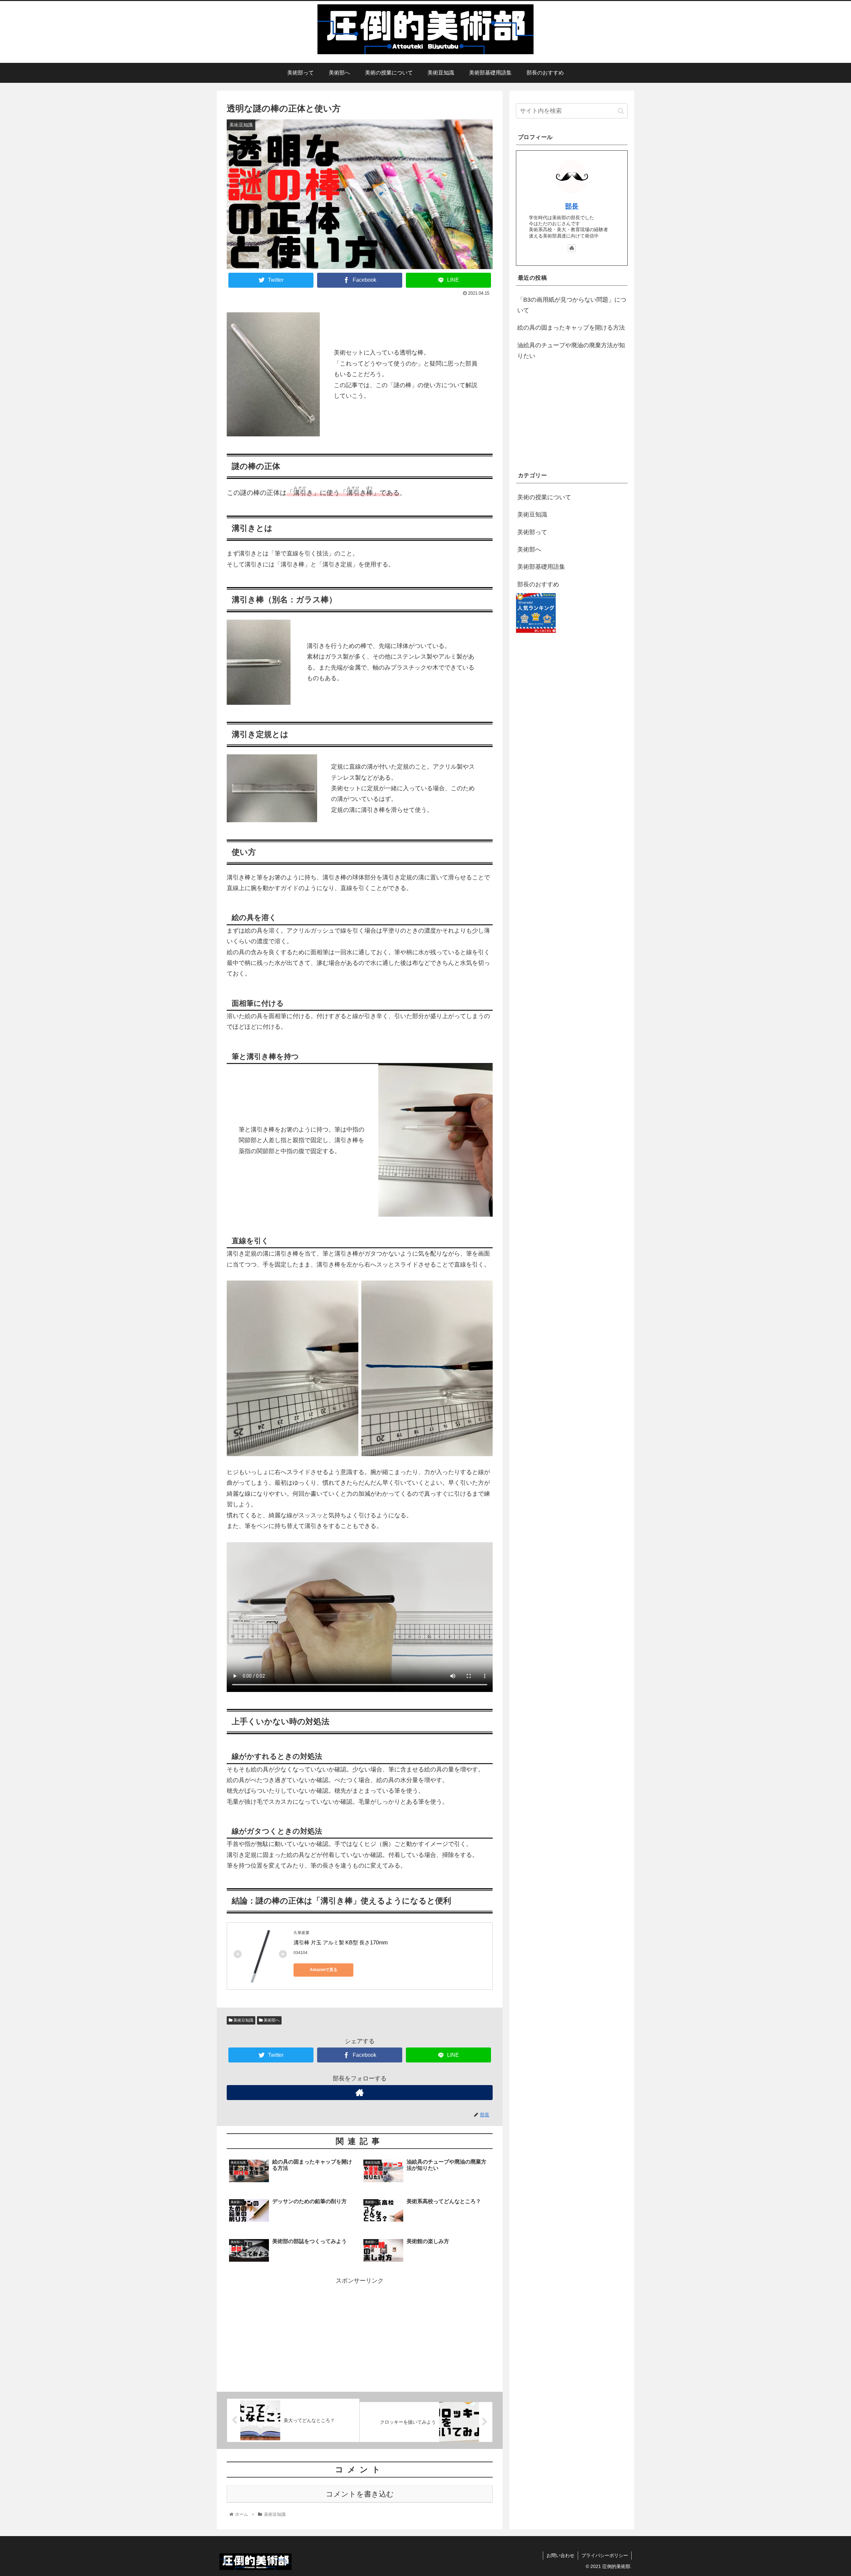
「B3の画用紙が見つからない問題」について (572, 305)
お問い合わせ (560, 2555)
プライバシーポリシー (605, 2555)
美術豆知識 (243, 2020)
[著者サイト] (360, 2093)
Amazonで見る (324, 1970)
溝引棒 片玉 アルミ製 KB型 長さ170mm (341, 1943)
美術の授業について (544, 497)
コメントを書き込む (360, 2494)
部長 (572, 206)
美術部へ (271, 2020)
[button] (621, 111)
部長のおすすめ (538, 584)
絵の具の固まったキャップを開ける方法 (571, 328)
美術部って (532, 532)
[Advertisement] (360, 2333)
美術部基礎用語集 (541, 567)
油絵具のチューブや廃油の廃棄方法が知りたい (571, 351)
